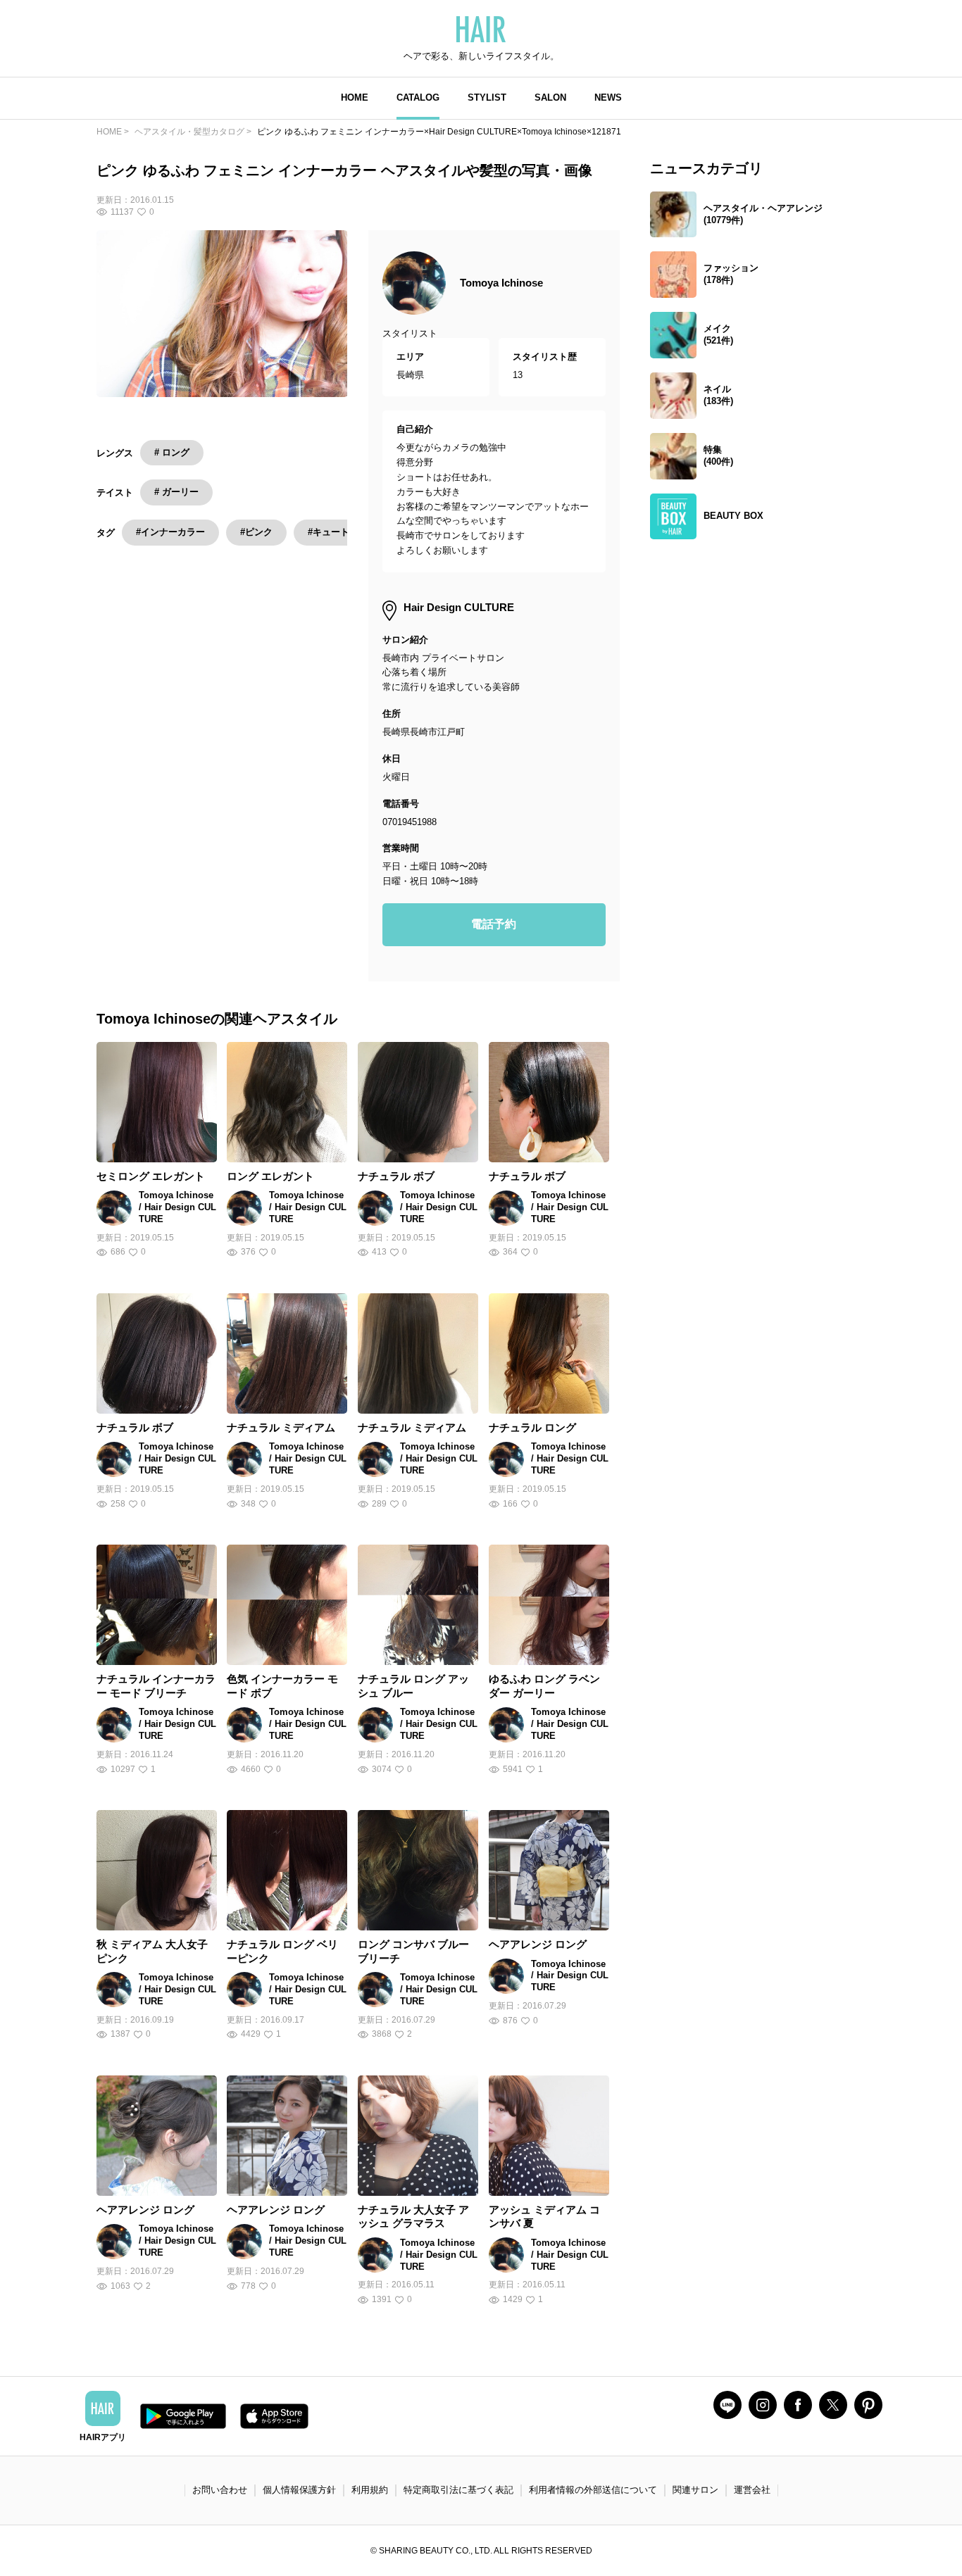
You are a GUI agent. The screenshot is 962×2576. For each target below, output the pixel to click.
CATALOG (418, 98)
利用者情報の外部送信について (593, 2490)
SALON (550, 98)
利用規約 (370, 2490)
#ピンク (256, 532)
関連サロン (695, 2490)
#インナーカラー (170, 532)
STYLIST (487, 98)
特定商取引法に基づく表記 (458, 2490)
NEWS (608, 98)
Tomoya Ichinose (501, 283)
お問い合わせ (220, 2490)
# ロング (172, 452)
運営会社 (752, 2490)
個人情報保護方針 (299, 2490)
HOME (355, 98)
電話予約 (494, 924)
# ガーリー (176, 492)
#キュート (329, 532)
